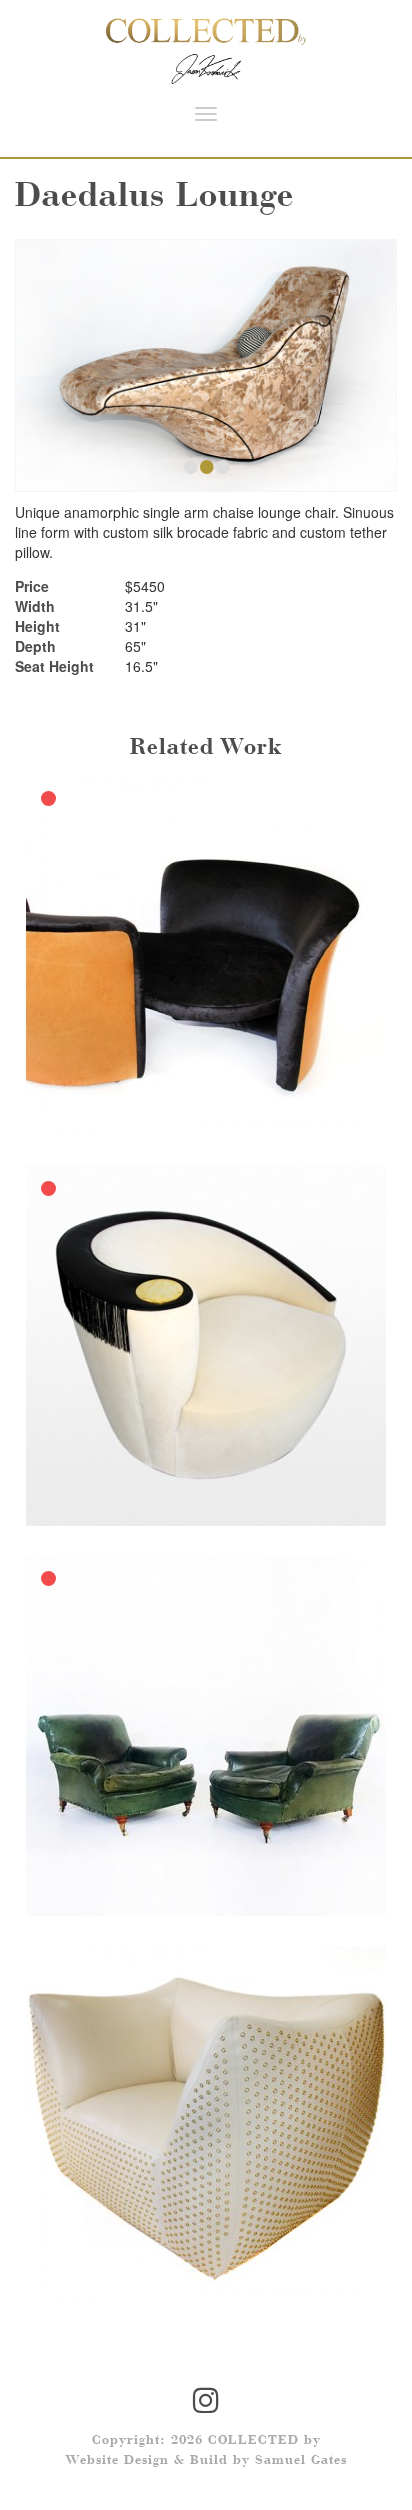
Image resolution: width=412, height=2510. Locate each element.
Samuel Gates (301, 2461)
